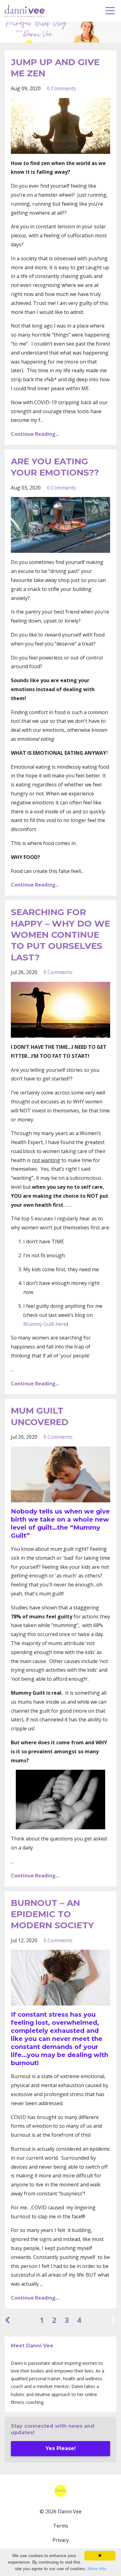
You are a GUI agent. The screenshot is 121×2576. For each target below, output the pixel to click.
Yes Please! (61, 2448)
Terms (61, 2526)
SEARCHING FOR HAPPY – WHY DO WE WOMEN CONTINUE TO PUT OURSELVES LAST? (60, 935)
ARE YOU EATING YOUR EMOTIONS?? (55, 467)
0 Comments (61, 88)
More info (97, 2569)
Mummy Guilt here (45, 1324)
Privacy (61, 2540)
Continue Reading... (35, 434)
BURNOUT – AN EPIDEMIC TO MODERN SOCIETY (52, 1914)
